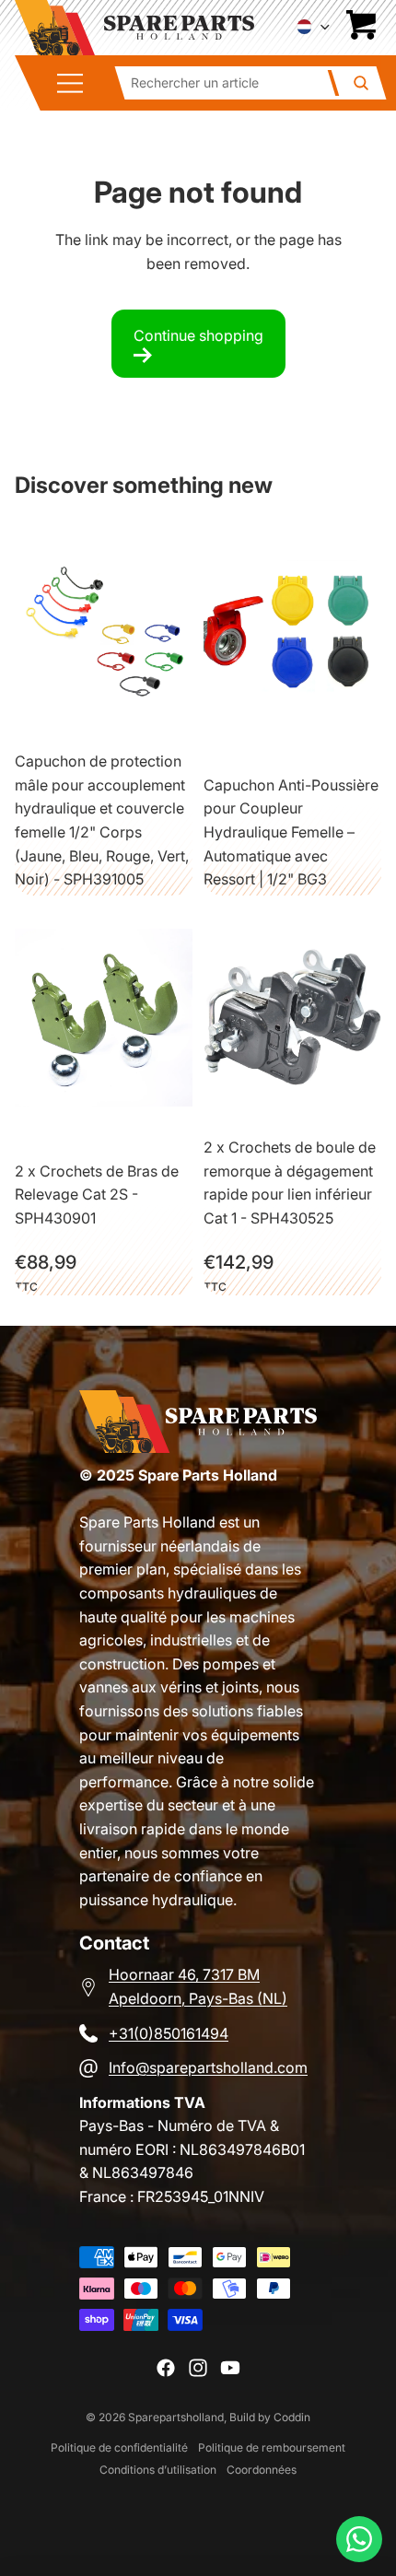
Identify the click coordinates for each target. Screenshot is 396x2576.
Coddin (292, 2417)
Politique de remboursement (272, 2447)
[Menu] (76, 83)
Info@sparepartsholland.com (208, 2067)
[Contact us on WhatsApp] (359, 2539)
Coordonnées (262, 2470)
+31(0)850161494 (169, 2033)
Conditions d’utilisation (158, 2470)
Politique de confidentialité (119, 2447)
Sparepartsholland (176, 2417)
